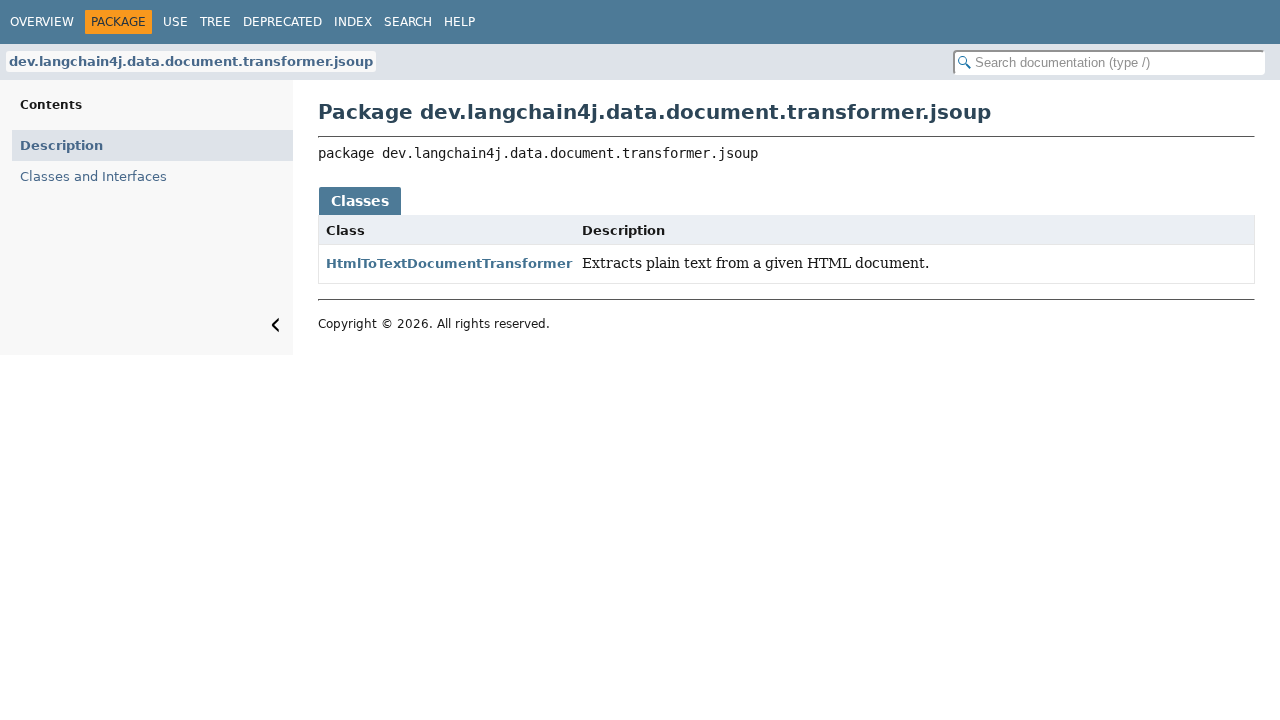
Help (459, 22)
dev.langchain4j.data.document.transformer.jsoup (191, 61)
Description (61, 145)
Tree (215, 22)
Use (175, 22)
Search (408, 22)
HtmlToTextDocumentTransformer (449, 263)
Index (353, 22)
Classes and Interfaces (93, 176)
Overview (42, 22)
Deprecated (282, 22)
